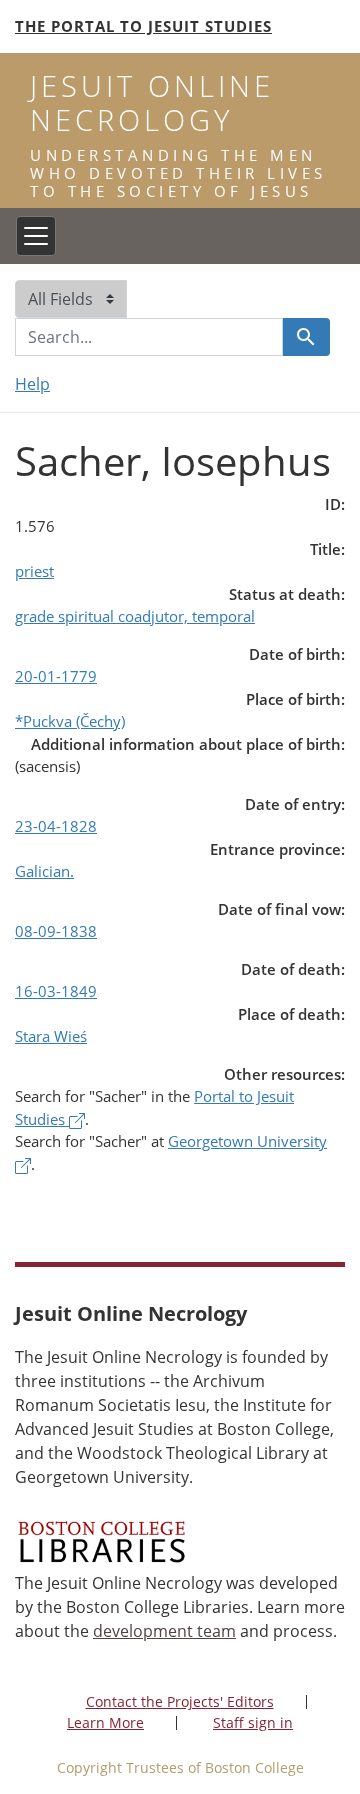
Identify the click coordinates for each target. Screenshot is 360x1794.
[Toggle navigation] (36, 236)
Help (32, 384)
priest (34, 571)
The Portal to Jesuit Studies (143, 26)
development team (164, 1631)
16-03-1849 (56, 991)
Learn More (105, 1722)
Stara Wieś (51, 1036)
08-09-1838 (56, 931)
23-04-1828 (56, 826)
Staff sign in (253, 1722)
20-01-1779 (56, 676)
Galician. (44, 871)
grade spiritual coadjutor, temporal (135, 616)
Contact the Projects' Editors (180, 1701)
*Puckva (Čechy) (70, 721)
